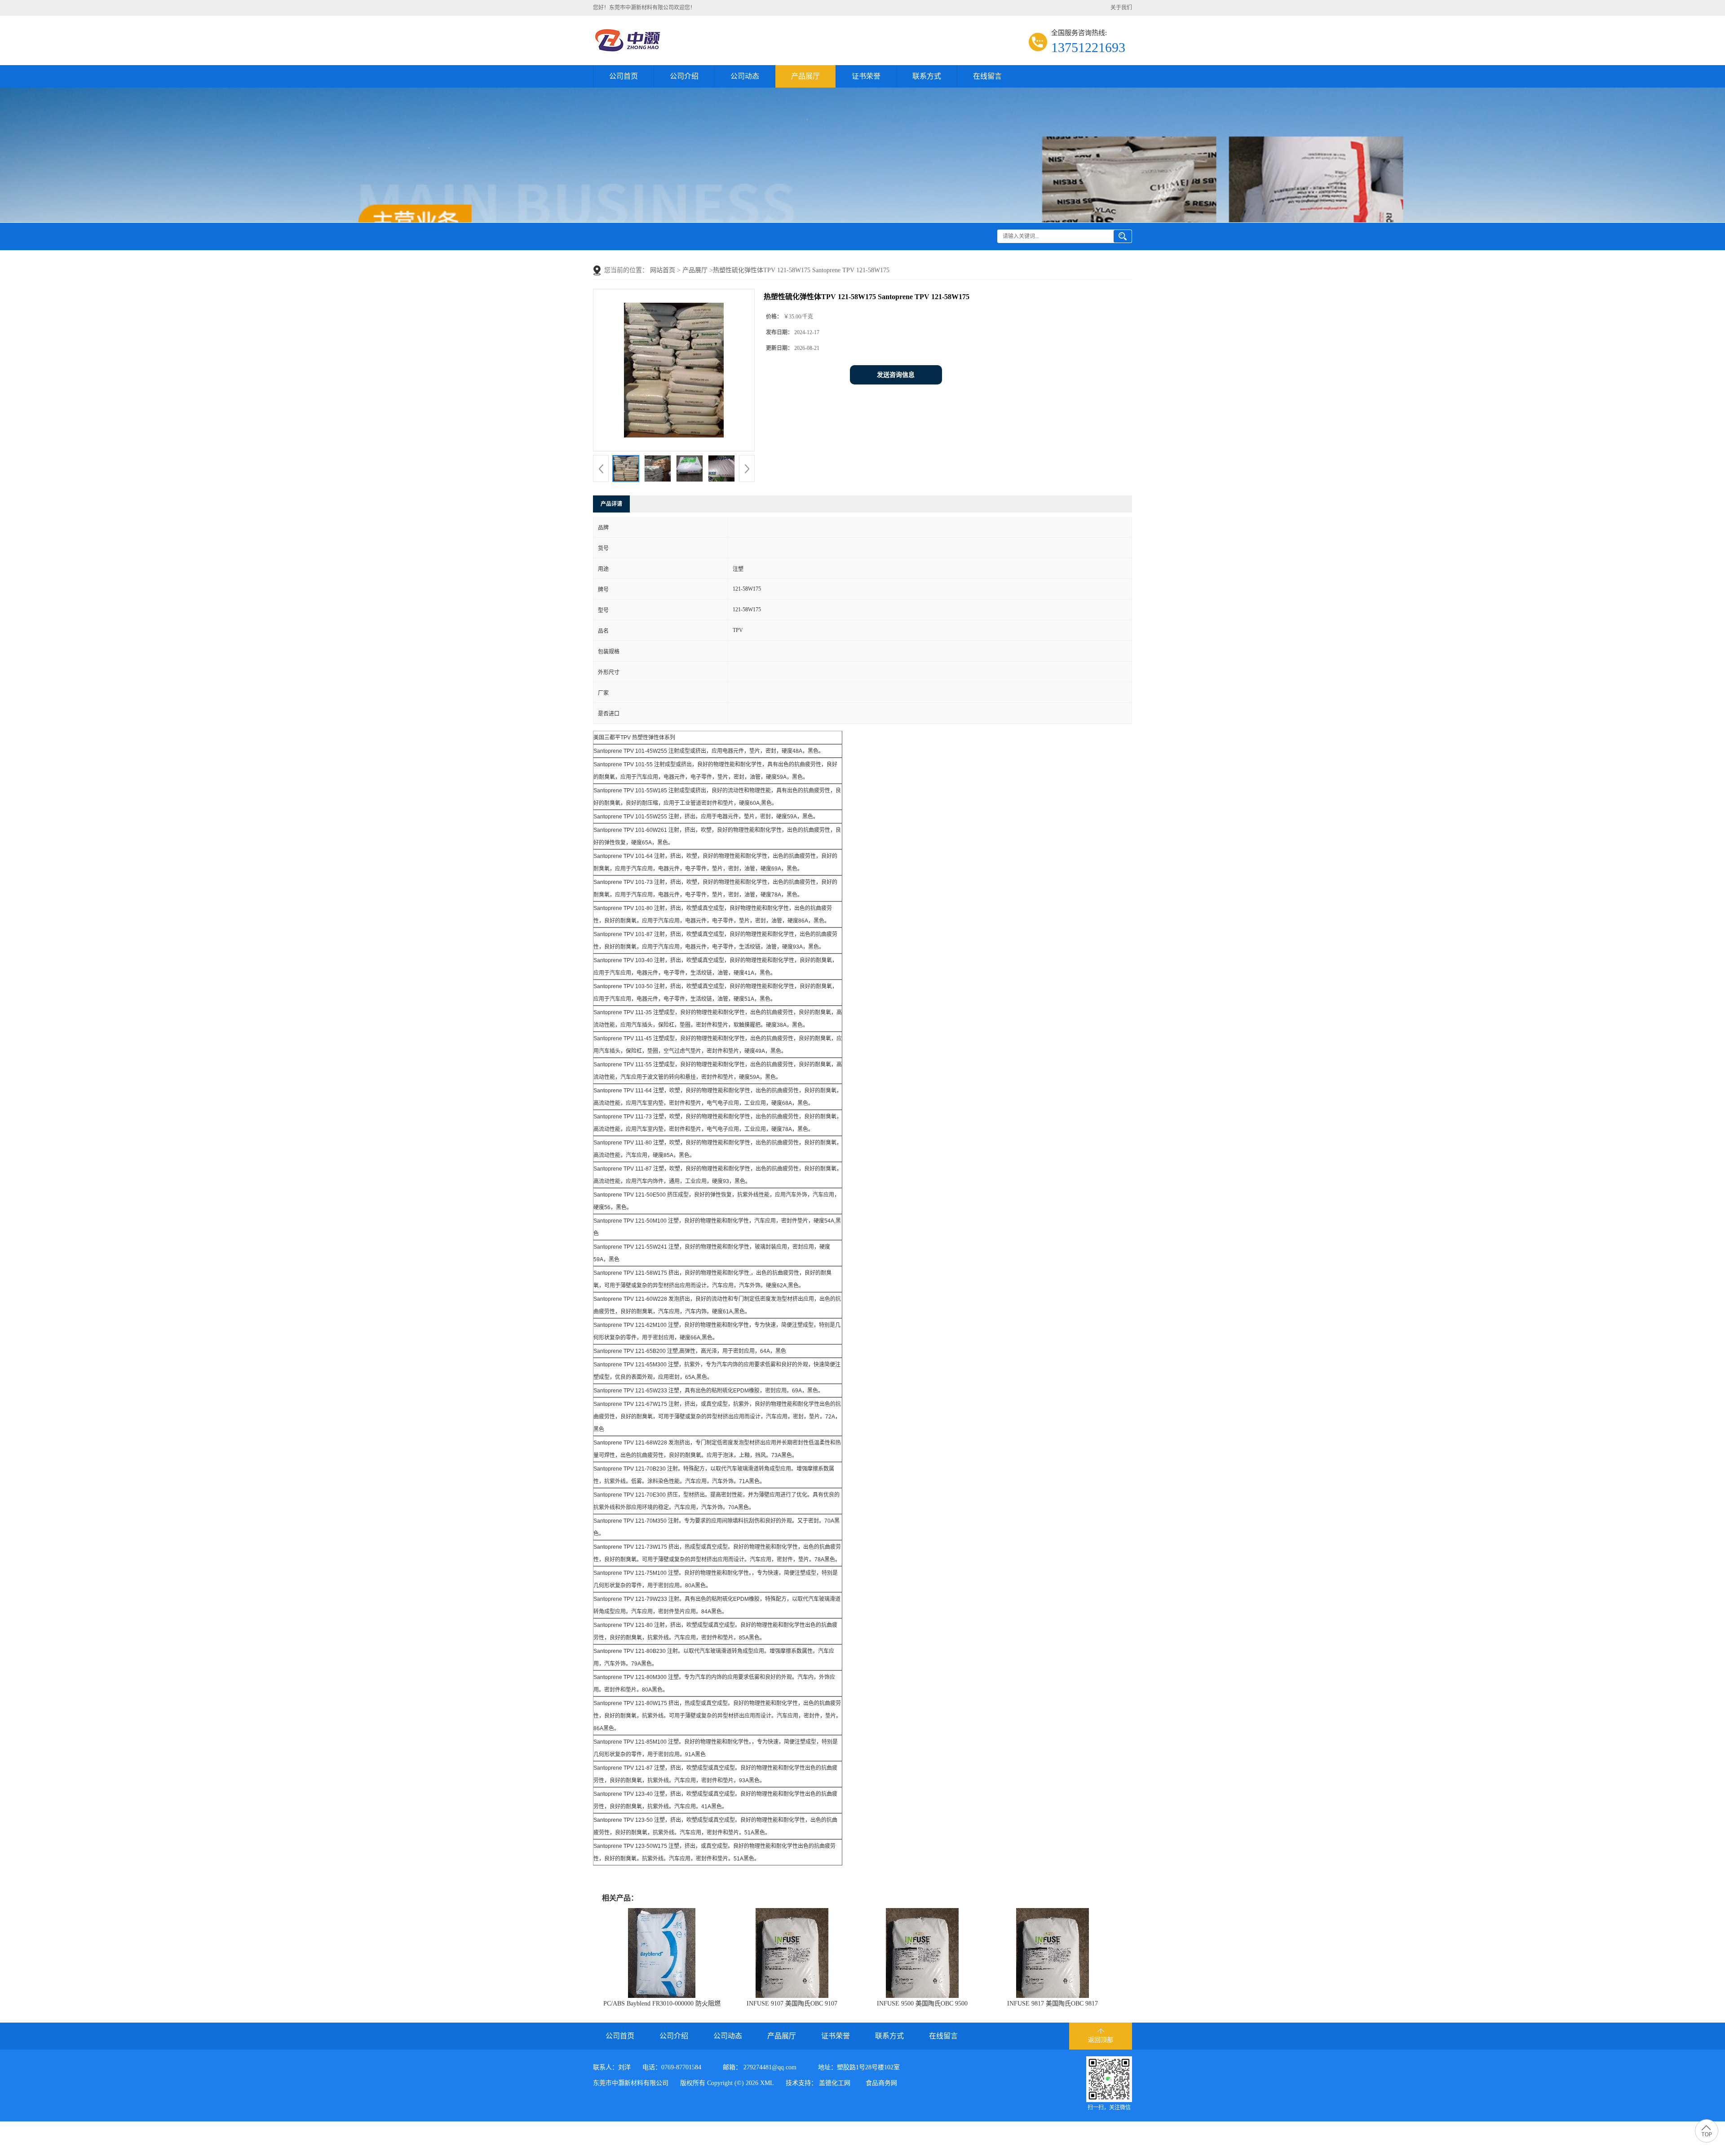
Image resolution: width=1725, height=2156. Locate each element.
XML (767, 2083)
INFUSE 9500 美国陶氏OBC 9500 (922, 2004)
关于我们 (1121, 8)
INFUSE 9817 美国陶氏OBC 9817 (1053, 2004)
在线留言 (987, 76)
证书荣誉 (866, 76)
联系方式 (927, 76)
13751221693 (1088, 47)
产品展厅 (805, 76)
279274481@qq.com (770, 2067)
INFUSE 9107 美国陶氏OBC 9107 (792, 2004)
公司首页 (624, 76)
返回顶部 (1101, 2040)
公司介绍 (684, 76)
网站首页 (663, 270)
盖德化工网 (835, 2083)
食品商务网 (881, 2083)
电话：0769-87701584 (672, 2067)
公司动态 (745, 76)
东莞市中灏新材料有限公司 (631, 2083)
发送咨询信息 (896, 375)
